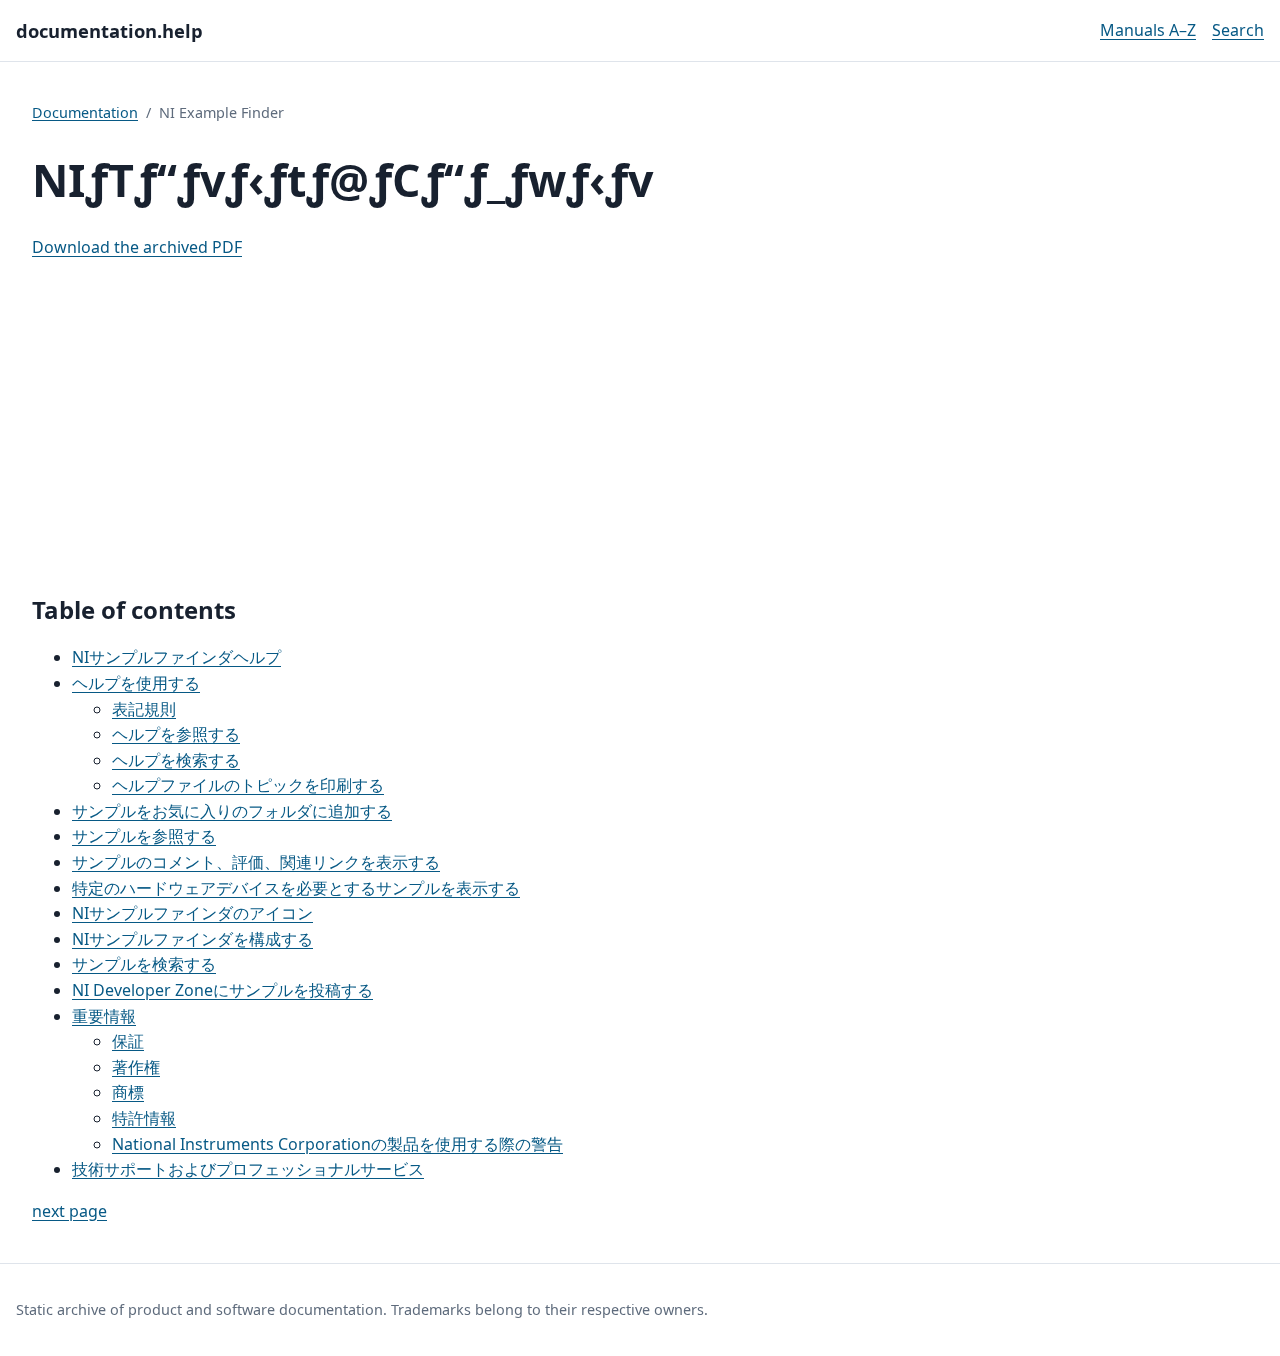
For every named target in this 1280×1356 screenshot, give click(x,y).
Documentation (85, 112)
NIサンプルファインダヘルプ (176, 657)
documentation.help (109, 30)
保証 (128, 1041)
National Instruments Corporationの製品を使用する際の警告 (337, 1144)
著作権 (136, 1067)
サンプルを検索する (144, 964)
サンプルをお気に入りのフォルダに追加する (232, 811)
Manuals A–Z (1148, 30)
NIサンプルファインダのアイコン (192, 913)
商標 (128, 1092)
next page (69, 1211)
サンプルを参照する (144, 836)
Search (1238, 30)
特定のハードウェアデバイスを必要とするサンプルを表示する (296, 888)
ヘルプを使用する (136, 683)
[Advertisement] (640, 417)
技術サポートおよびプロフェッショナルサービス (248, 1169)
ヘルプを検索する (176, 760)
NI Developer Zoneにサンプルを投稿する (222, 990)
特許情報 (144, 1118)
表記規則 (144, 709)
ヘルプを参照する (176, 734)
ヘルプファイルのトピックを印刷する (248, 785)
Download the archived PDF (137, 247)
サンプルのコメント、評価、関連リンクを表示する (256, 862)
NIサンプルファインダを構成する (192, 939)
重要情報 (104, 1016)
